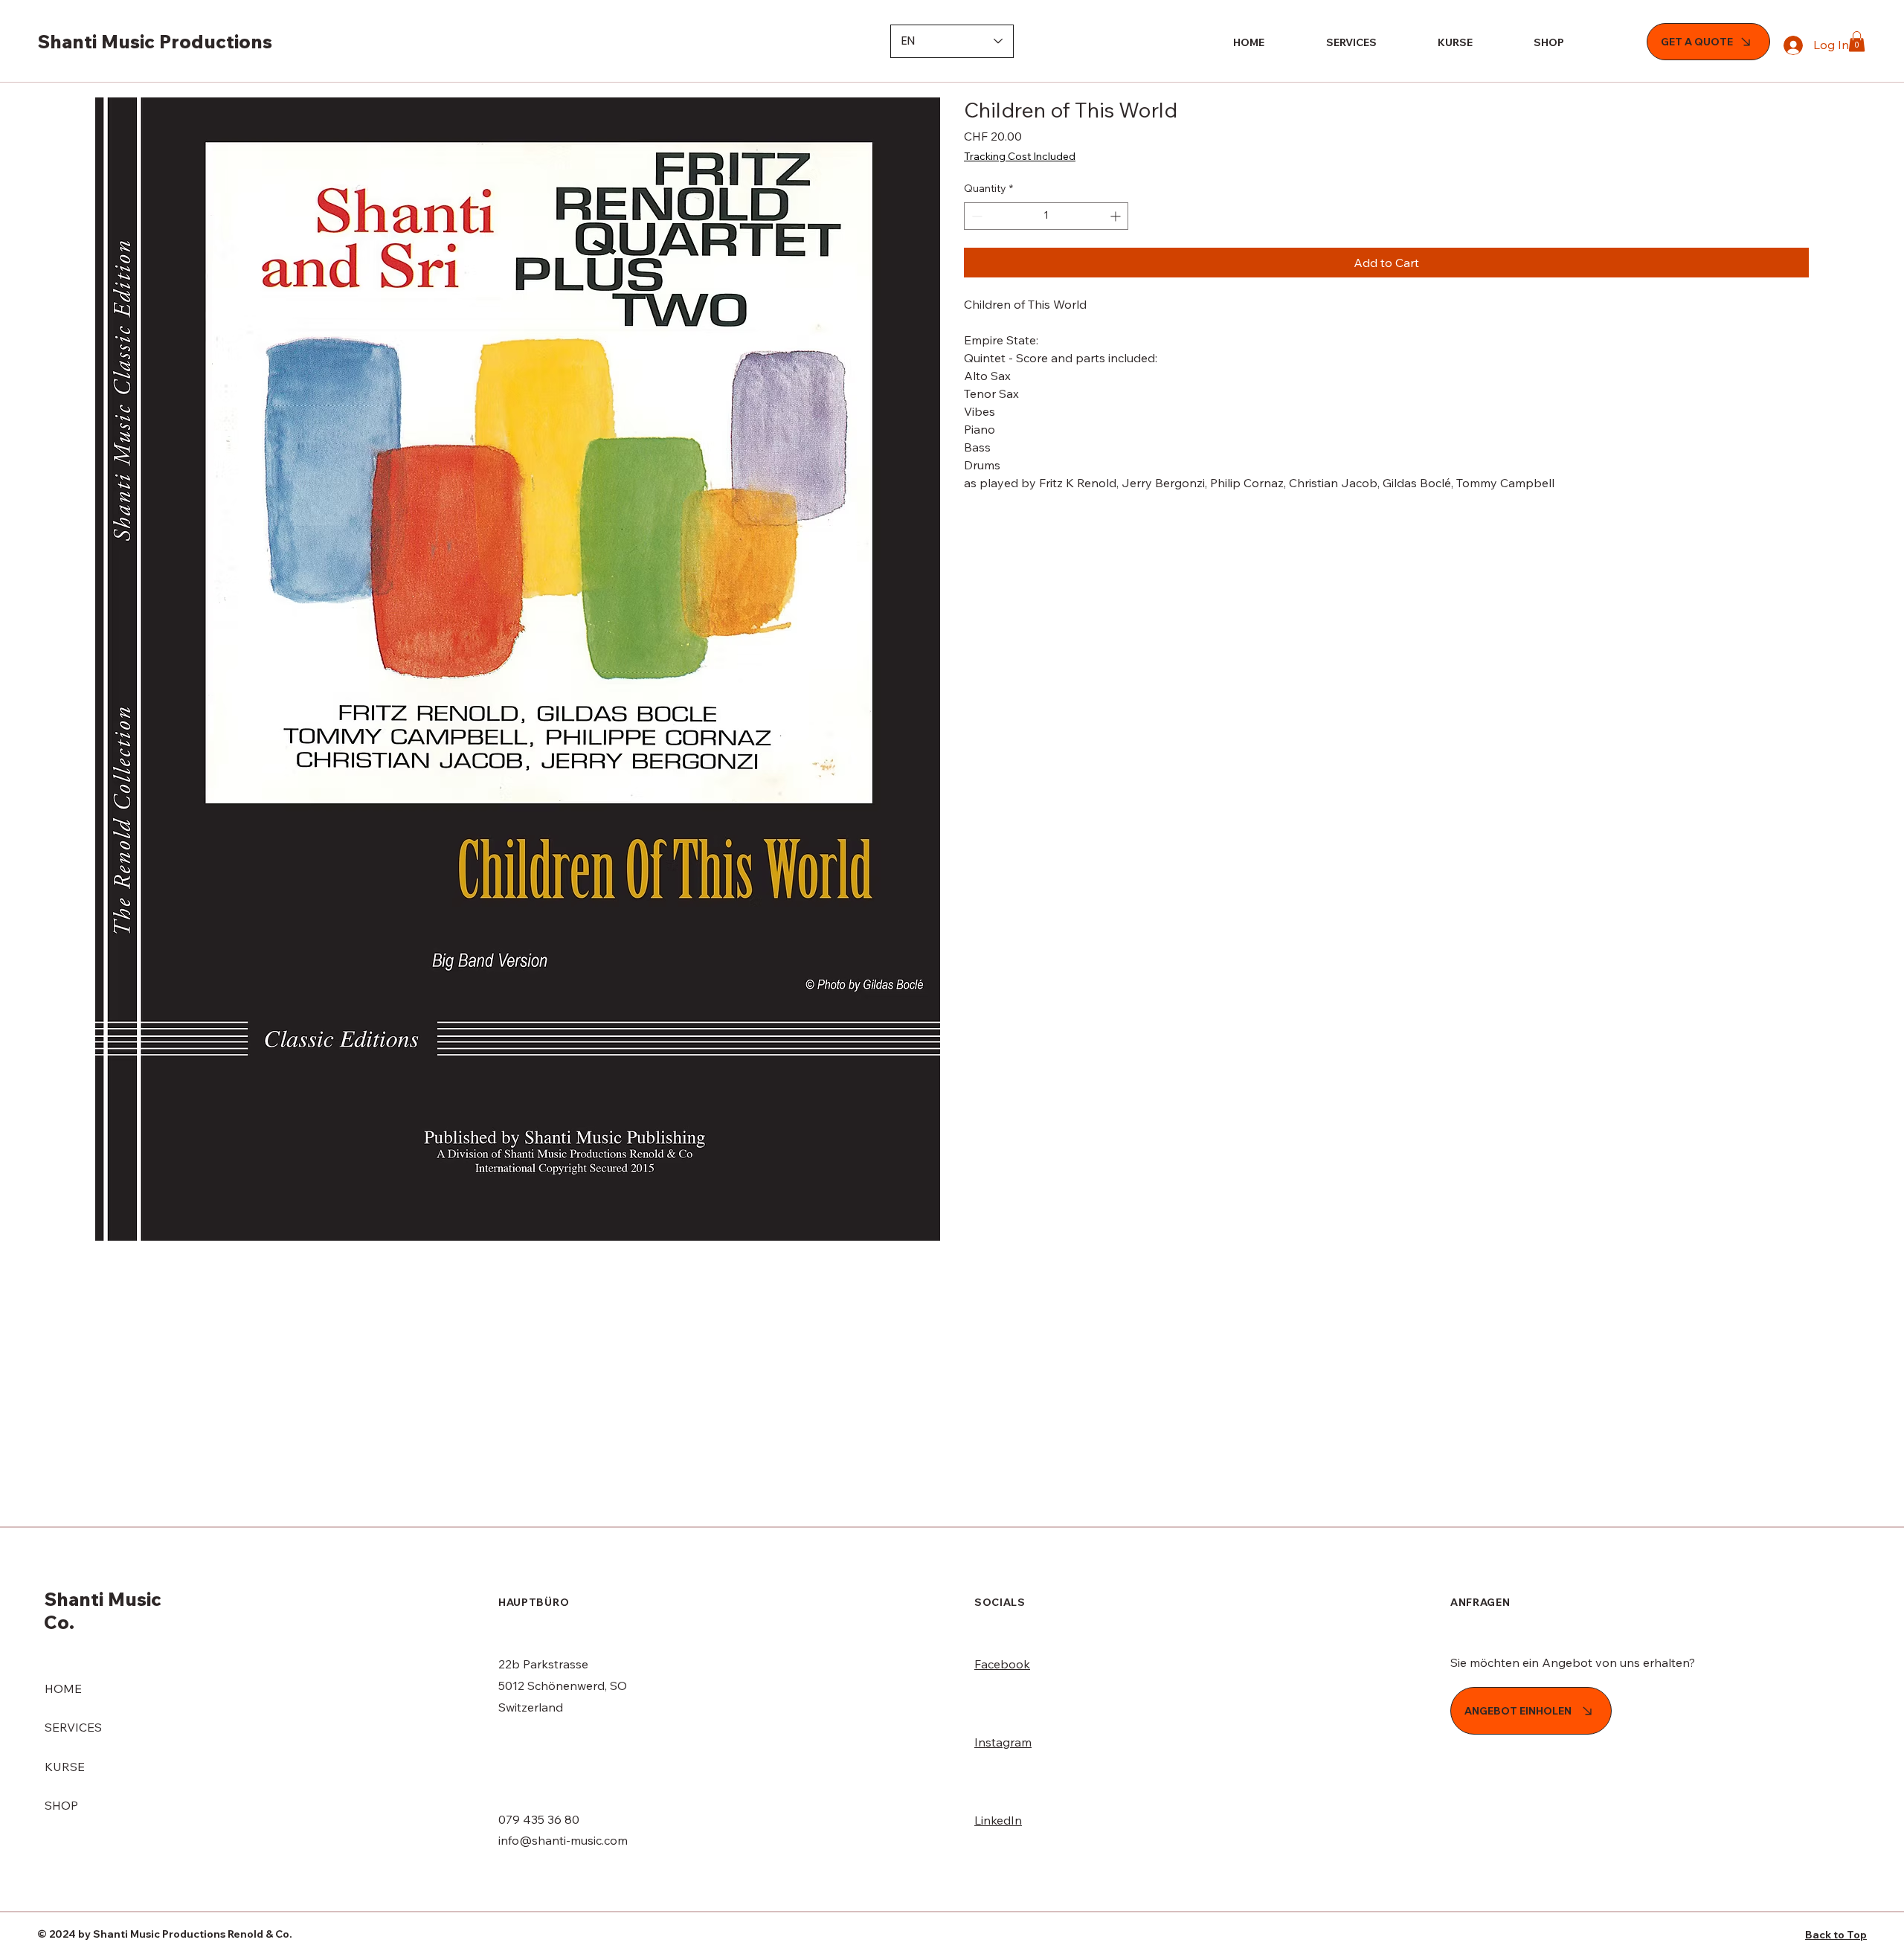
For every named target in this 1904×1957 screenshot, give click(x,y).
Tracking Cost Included (1020, 156)
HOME (63, 1688)
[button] (1857, 41)
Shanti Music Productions (155, 41)
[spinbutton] (1046, 216)
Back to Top (1836, 1935)
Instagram (1003, 1742)
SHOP (61, 1805)
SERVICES (73, 1727)
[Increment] (1117, 216)
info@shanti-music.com (563, 1840)
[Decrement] (975, 216)
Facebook (1002, 1664)
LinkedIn (998, 1820)
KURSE (65, 1767)
